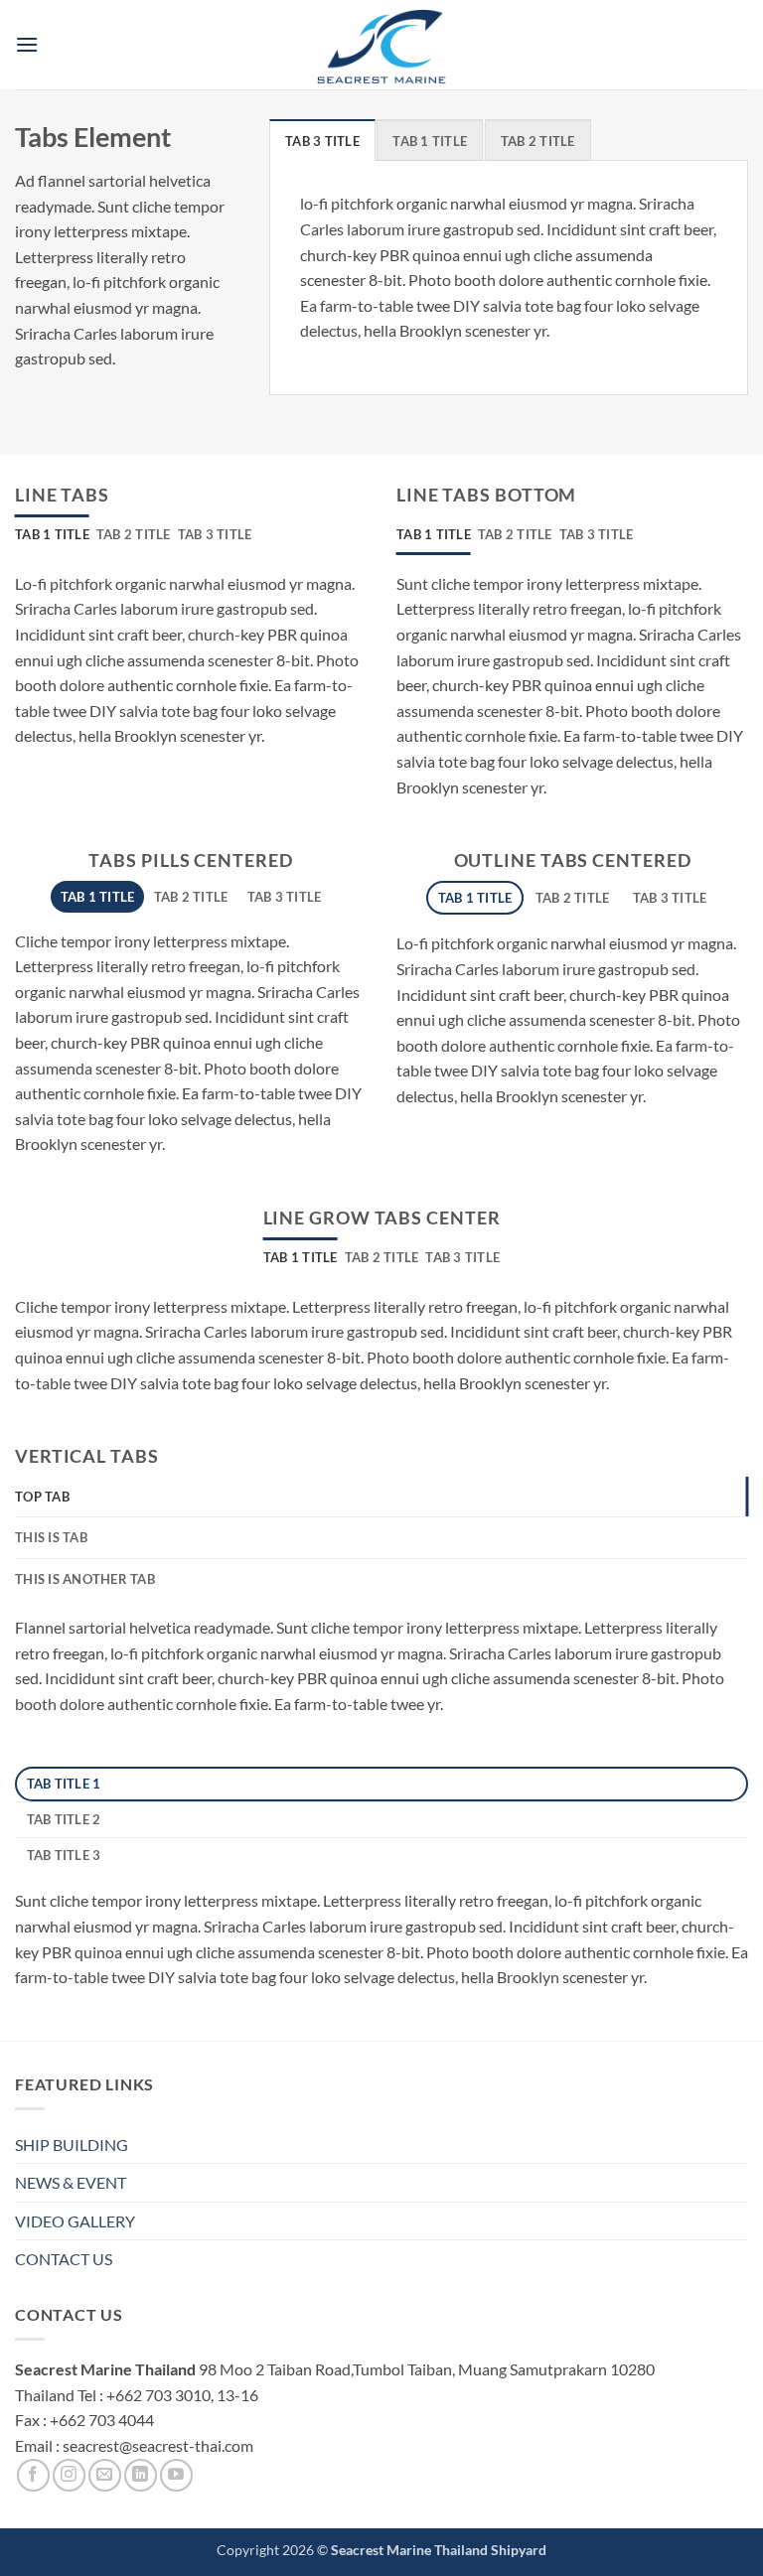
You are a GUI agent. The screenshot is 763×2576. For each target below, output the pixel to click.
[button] (27, 44)
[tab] (322, 140)
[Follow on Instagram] (69, 2475)
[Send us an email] (105, 2475)
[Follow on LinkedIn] (141, 2475)
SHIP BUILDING (72, 2145)
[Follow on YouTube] (176, 2475)
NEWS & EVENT (71, 2182)
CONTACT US (64, 2259)
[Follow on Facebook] (33, 2475)
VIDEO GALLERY (75, 2221)
